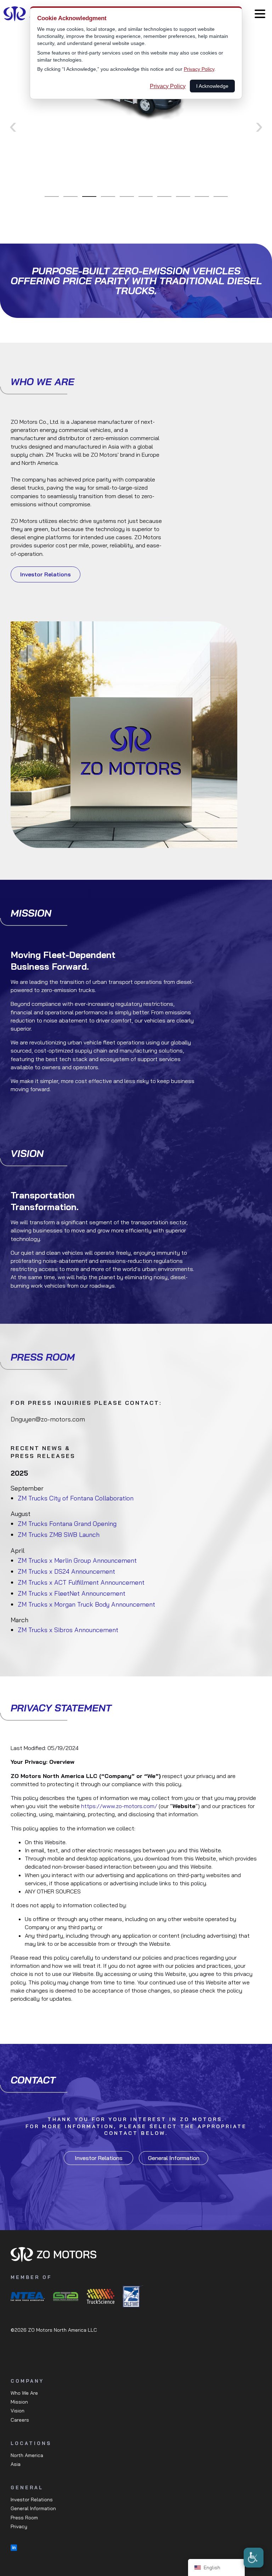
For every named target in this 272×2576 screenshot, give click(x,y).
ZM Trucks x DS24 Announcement (66, 1571)
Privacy (19, 2526)
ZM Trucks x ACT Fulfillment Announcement (81, 1582)
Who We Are (24, 2393)
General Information (174, 2158)
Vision (18, 2411)
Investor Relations (46, 574)
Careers (20, 2420)
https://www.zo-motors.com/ (119, 1806)
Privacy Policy (199, 69)
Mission (19, 2402)
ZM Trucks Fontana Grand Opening (67, 1524)
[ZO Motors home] (136, 2254)
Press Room (24, 2518)
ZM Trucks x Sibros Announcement (68, 1630)
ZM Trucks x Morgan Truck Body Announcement (86, 1604)
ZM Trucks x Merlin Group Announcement (77, 1560)
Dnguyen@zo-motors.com (48, 1419)
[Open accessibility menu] (254, 2558)
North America (27, 2455)
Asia (16, 2464)
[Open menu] (260, 14)
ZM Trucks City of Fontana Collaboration (76, 1498)
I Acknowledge (212, 86)
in (14, 2548)
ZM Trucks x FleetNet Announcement (72, 1593)
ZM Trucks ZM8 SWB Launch (59, 1535)
